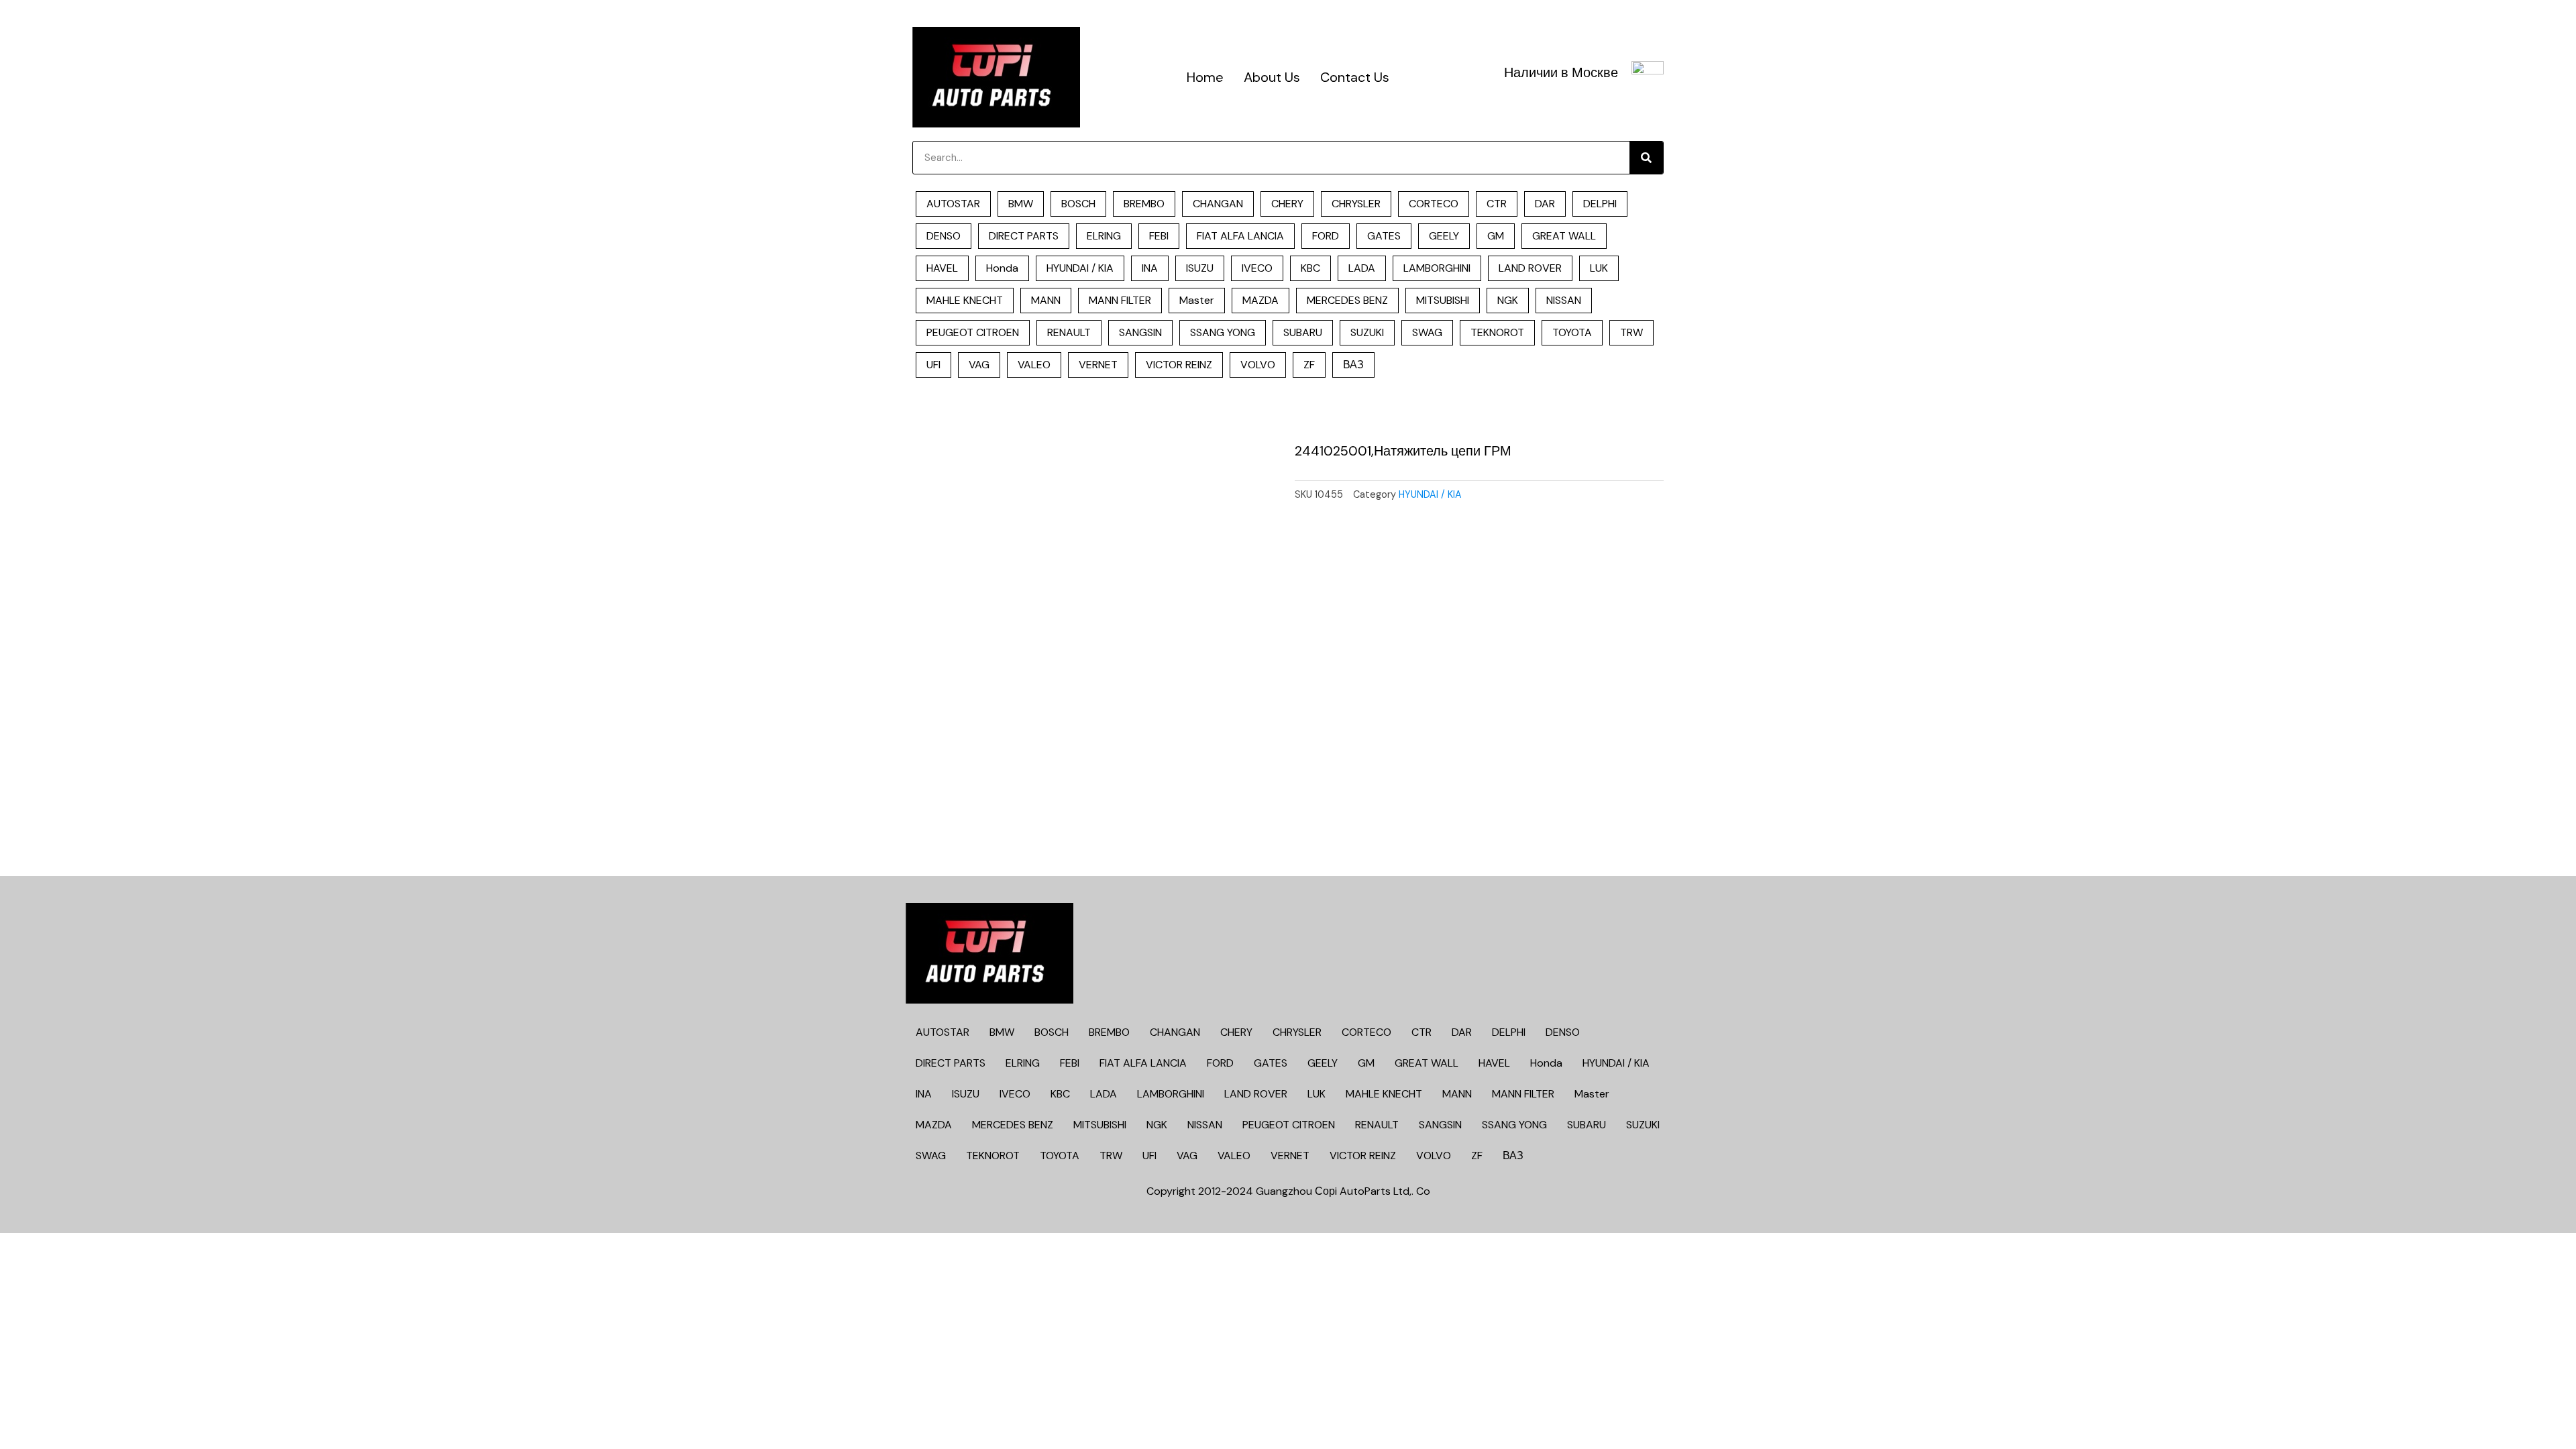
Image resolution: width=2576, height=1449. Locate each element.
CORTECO (1434, 204)
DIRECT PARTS (1024, 236)
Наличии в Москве (1561, 72)
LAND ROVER (1530, 268)
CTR (1497, 204)
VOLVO (1258, 365)
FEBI (1159, 236)
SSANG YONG (1223, 332)
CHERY (1287, 204)
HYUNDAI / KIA (1080, 268)
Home (1205, 77)
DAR (1545, 204)
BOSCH (1078, 204)
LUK (1599, 268)
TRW (1631, 332)
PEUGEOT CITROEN (973, 332)
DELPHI (1600, 204)
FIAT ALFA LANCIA (1240, 236)
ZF (1309, 365)
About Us (1272, 77)
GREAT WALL (1564, 236)
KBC (1310, 268)
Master (1197, 300)
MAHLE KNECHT (965, 300)
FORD (1326, 236)
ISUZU (1200, 268)
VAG (979, 365)
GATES (1384, 236)
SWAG (1427, 332)
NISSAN (1564, 300)
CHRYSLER (1356, 204)
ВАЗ (1353, 365)
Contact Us (1355, 77)
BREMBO (1144, 204)
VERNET (1098, 365)
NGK (1508, 300)
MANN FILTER (1120, 300)
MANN (1046, 300)
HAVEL (942, 268)
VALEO (1034, 365)
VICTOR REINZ (1179, 365)
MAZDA (1260, 300)
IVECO (1257, 268)
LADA (1362, 268)
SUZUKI (1367, 332)
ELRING (1104, 236)
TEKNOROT (1497, 332)
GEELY (1444, 236)
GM (1496, 236)
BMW (1021, 204)
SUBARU (1303, 332)
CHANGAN (1218, 204)
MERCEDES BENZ (1347, 300)
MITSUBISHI (1443, 300)
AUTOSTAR (953, 204)
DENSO (944, 236)
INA (1150, 268)
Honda (1002, 268)
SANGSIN (1140, 332)
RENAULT (1069, 332)
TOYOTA (1572, 332)
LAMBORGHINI (1437, 268)
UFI (933, 365)
